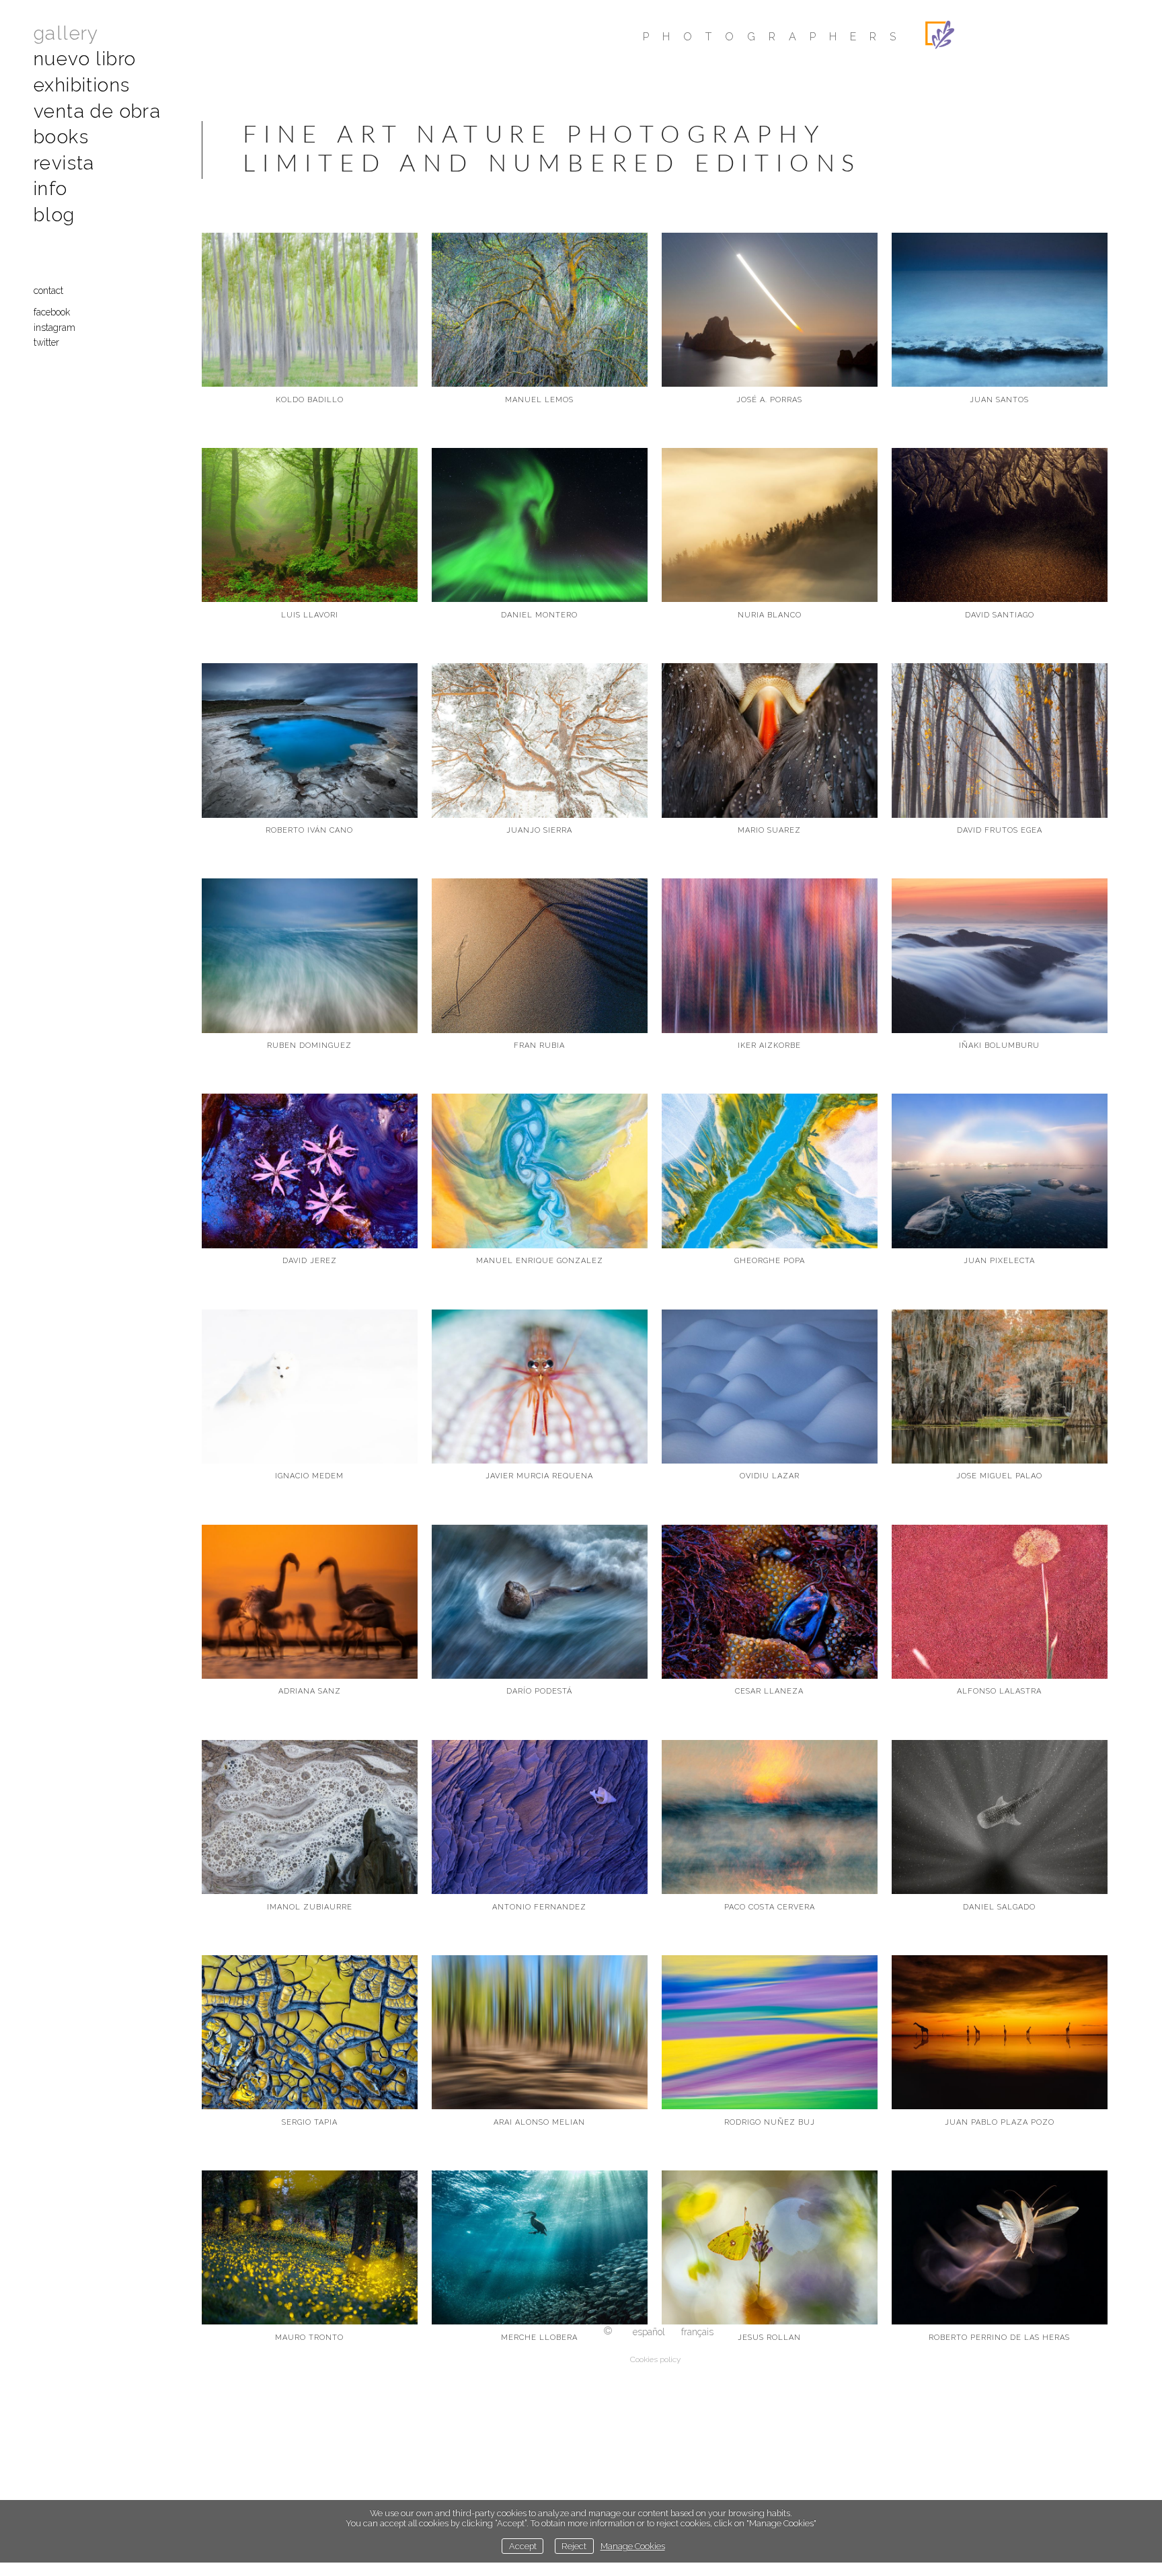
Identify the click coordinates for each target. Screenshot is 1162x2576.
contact (48, 291)
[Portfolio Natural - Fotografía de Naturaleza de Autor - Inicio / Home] (1026, 35)
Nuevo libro (85, 59)
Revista (64, 163)
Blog (54, 215)
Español (649, 2332)
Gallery (66, 33)
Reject (574, 2546)
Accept (523, 2546)
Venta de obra (97, 111)
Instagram (54, 328)
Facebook (52, 312)
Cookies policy (655, 2359)
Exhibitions (82, 85)
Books (61, 137)
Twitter (46, 342)
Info (51, 189)
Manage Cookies (633, 2546)
